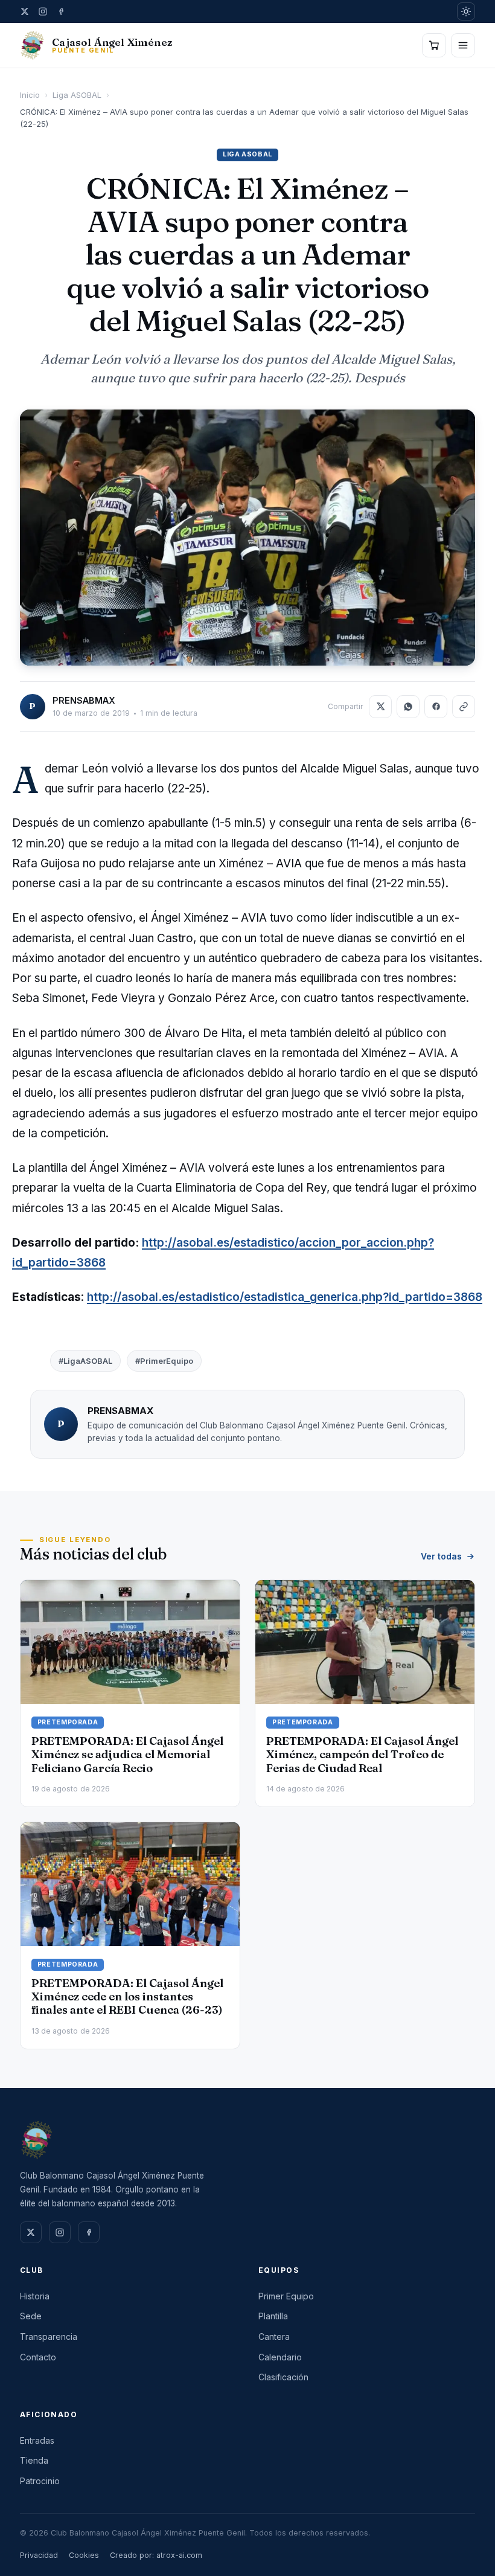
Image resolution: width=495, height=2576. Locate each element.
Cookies (84, 2555)
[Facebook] (61, 11)
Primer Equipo (286, 2296)
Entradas (37, 2440)
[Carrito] (434, 45)
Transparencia (49, 2337)
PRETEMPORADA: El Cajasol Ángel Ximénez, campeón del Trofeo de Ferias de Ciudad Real (362, 1754)
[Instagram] (43, 11)
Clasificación (283, 2377)
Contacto (38, 2357)
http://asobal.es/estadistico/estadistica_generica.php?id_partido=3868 (285, 1297)
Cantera (274, 2337)
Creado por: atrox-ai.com (156, 2555)
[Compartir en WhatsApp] (408, 707)
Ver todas (441, 1556)
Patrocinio (40, 2481)
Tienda (34, 2460)
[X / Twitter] (25, 11)
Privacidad (39, 2555)
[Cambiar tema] (466, 11)
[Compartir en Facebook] (436, 707)
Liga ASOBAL (77, 95)
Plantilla (273, 2316)
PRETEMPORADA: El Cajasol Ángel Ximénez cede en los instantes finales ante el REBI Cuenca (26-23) (127, 1996)
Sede (31, 2316)
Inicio (30, 95)
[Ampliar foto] (247, 538)
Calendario (280, 2357)
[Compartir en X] (380, 707)
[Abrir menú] (463, 45)
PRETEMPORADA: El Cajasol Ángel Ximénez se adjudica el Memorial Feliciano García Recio (127, 1754)
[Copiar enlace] (464, 707)
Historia (35, 2296)
